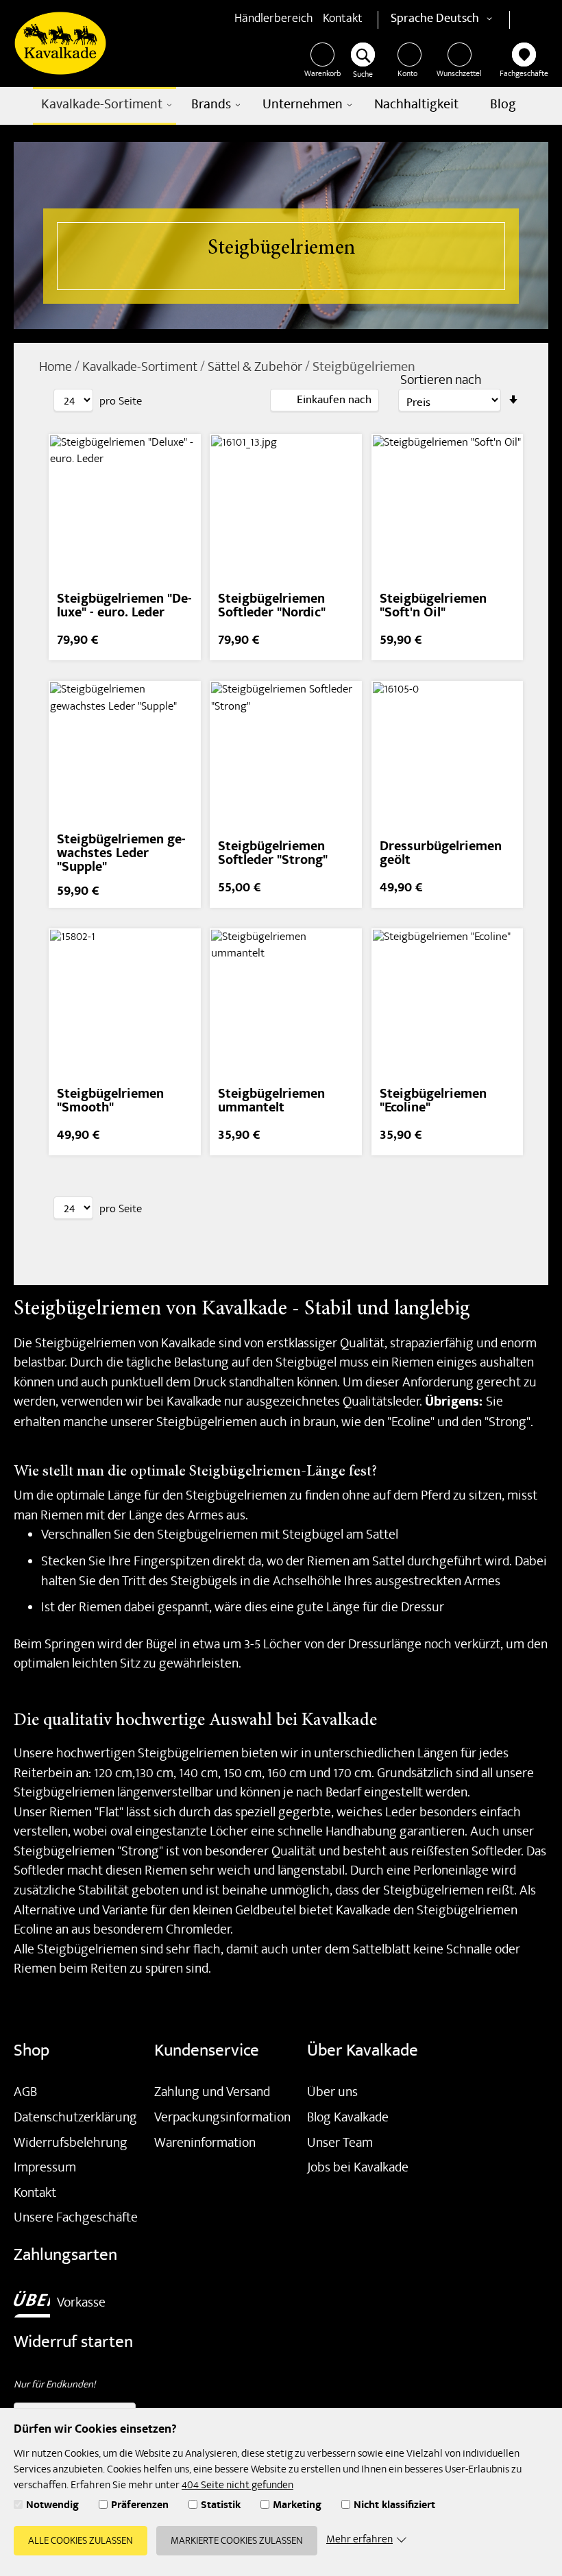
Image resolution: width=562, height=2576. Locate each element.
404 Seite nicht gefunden (237, 2486)
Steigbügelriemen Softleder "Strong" (273, 855)
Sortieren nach (441, 382)
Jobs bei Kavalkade (358, 2169)
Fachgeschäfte (524, 75)
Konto (407, 75)
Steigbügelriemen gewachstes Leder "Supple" (121, 855)
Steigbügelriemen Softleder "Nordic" (272, 607)
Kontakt (343, 20)
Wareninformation (205, 2144)
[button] (466, 20)
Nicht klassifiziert (394, 2507)
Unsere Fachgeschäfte (76, 2219)
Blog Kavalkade (348, 2119)
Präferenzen (140, 2507)
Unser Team (340, 2144)
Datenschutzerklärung (75, 2119)
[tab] (325, 400)
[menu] (281, 106)
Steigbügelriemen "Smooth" (110, 1102)
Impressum (45, 2169)
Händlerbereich (274, 20)
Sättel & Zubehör (256, 368)
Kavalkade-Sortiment (141, 368)
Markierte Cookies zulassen (237, 2542)
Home (57, 368)
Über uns (332, 2093)
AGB (25, 2093)
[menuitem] (105, 106)
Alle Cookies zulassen (81, 2542)
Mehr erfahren (359, 2541)
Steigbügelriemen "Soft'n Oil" (433, 607)
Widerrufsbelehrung (71, 2144)
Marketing (297, 2507)
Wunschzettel (459, 75)
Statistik (221, 2507)
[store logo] (60, 43)
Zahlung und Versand (212, 2093)
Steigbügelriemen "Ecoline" (433, 1102)
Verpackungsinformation (222, 2119)
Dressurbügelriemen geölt (441, 855)
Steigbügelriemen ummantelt (271, 1102)
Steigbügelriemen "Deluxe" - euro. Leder (124, 607)
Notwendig (52, 2507)
